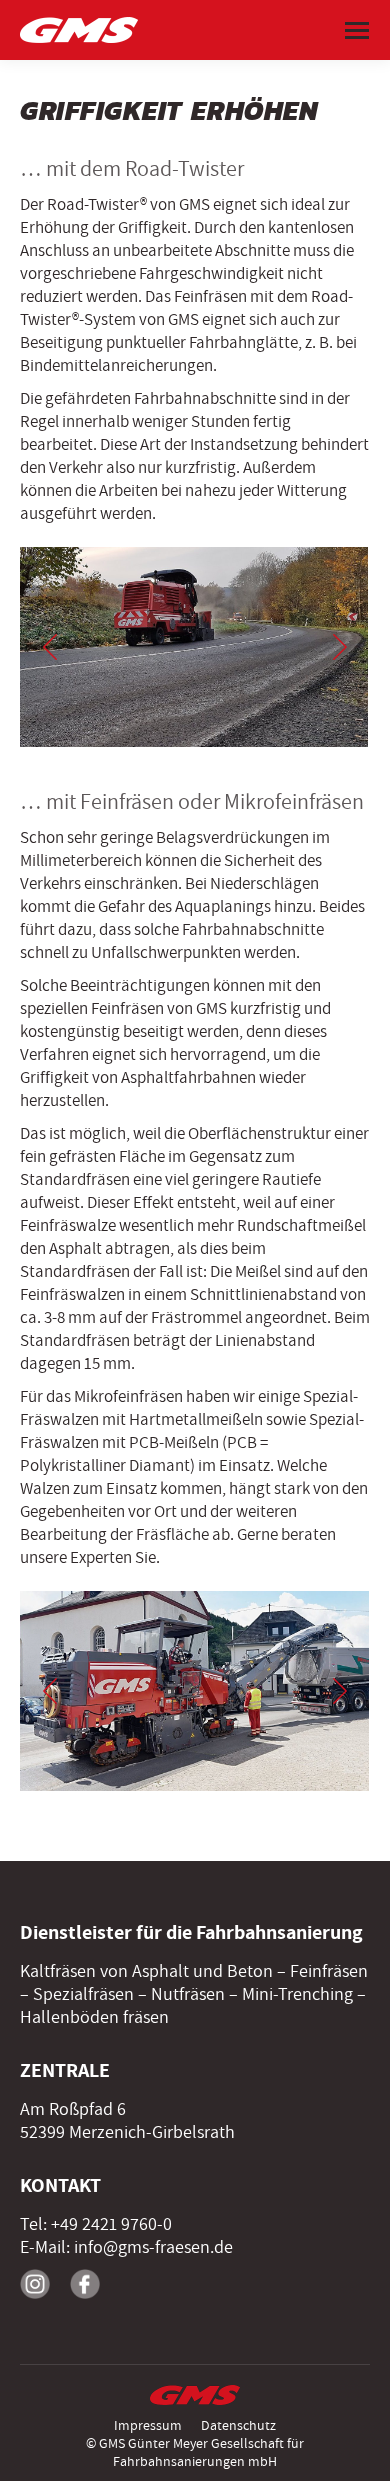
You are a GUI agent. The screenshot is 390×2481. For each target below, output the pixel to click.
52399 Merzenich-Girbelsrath (127, 2132)
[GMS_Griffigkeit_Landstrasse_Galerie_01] (194, 1691)
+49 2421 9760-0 (111, 2224)
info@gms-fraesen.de (153, 2247)
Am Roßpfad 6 (73, 2109)
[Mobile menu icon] (357, 30)
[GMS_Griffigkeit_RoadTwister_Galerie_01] (193, 647)
